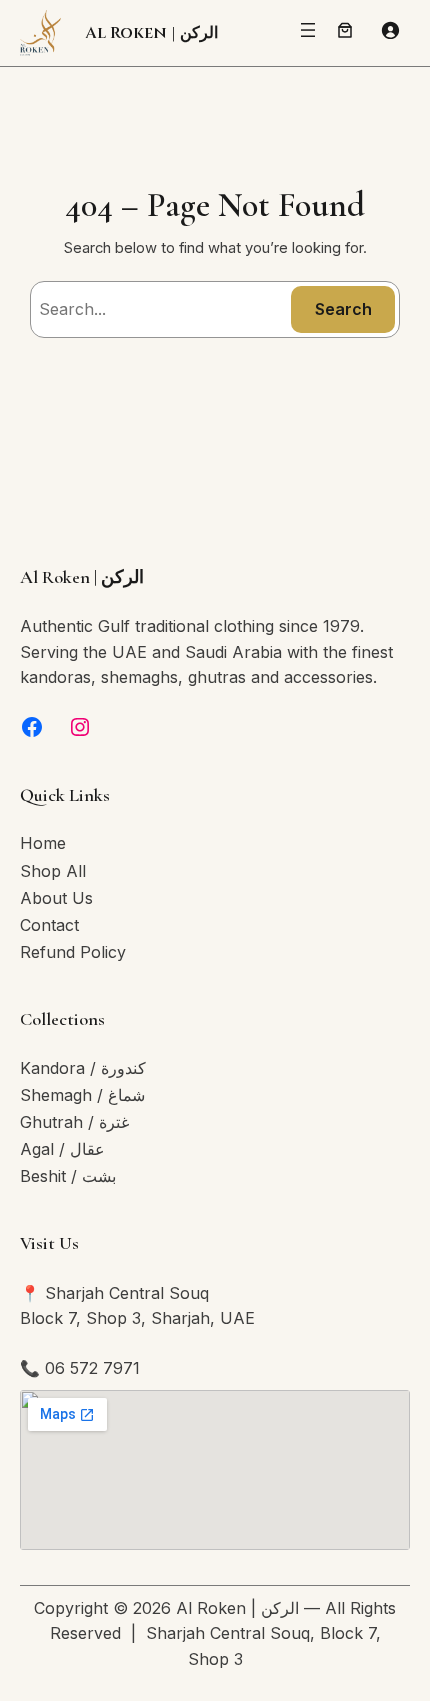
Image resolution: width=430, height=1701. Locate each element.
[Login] (390, 30)
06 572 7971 (92, 1368)
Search (343, 309)
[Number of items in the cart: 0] (345, 30)
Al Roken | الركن (151, 33)
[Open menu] (308, 30)
